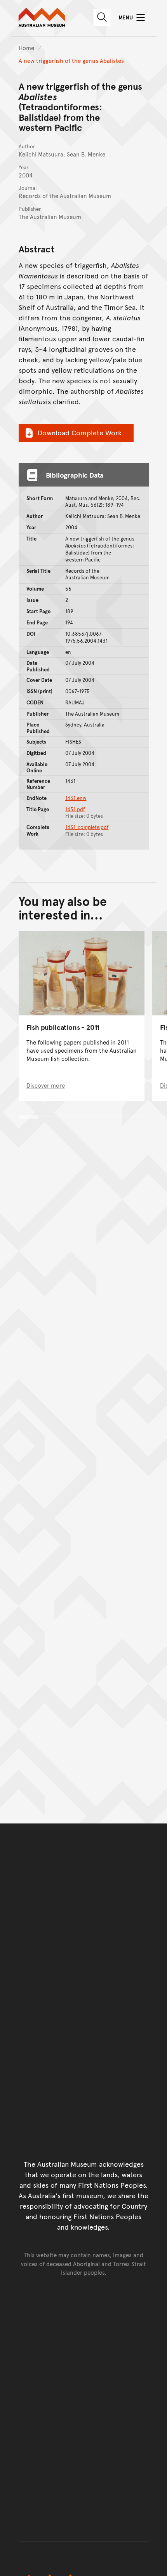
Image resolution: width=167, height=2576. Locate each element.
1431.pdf (75, 809)
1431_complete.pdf (87, 827)
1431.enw (76, 798)
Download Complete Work (80, 432)
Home (26, 48)
